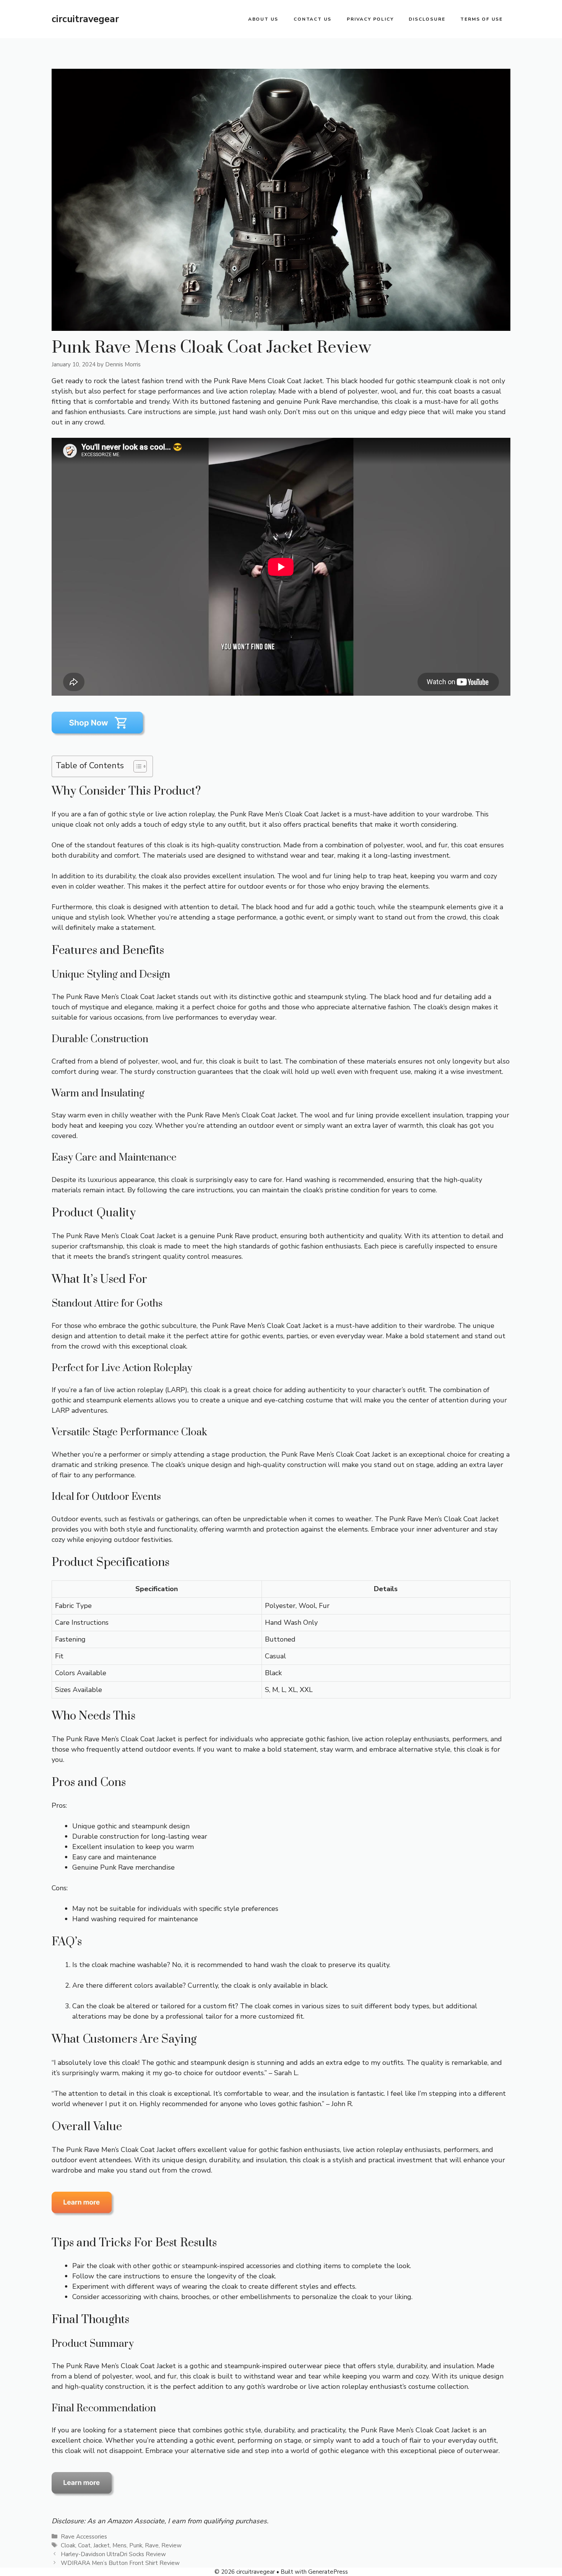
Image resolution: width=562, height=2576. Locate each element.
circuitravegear (85, 19)
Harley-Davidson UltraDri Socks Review (113, 2554)
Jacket (102, 2545)
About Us (263, 19)
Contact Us (313, 19)
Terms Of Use (482, 19)
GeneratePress (328, 2572)
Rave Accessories (84, 2537)
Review (171, 2545)
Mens (119, 2545)
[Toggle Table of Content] (136, 766)
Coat (84, 2545)
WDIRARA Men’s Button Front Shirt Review (120, 2563)
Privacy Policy (370, 19)
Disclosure (427, 19)
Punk (136, 2545)
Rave (152, 2545)
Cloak (68, 2545)
